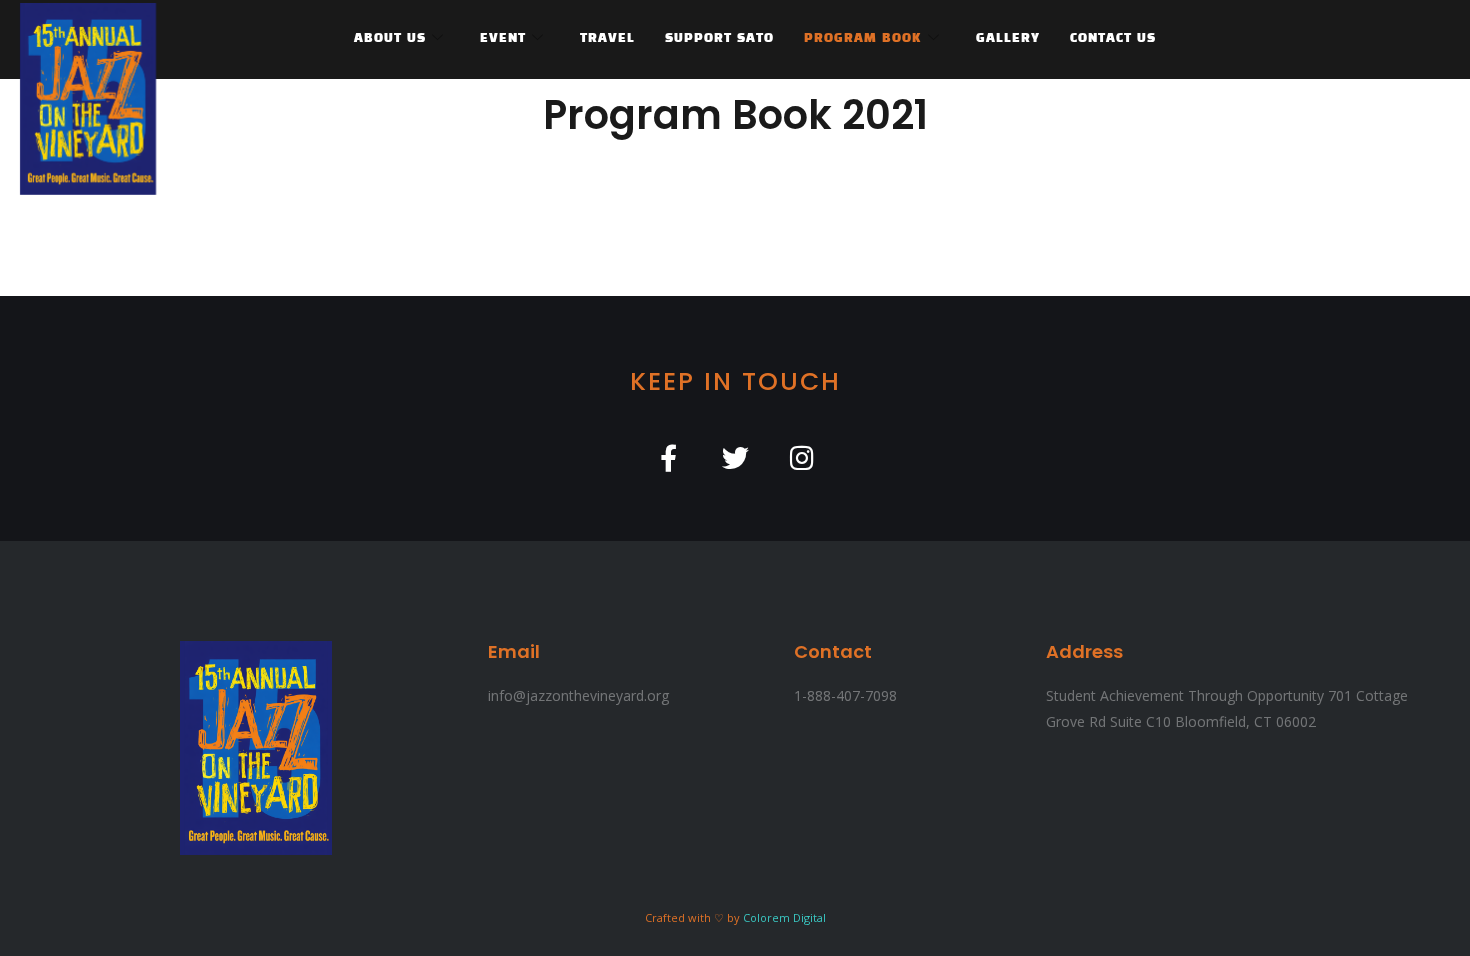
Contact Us (1113, 39)
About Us (390, 39)
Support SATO (719, 39)
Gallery (1008, 39)
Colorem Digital (784, 917)
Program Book (863, 39)
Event (503, 39)
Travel (607, 39)
